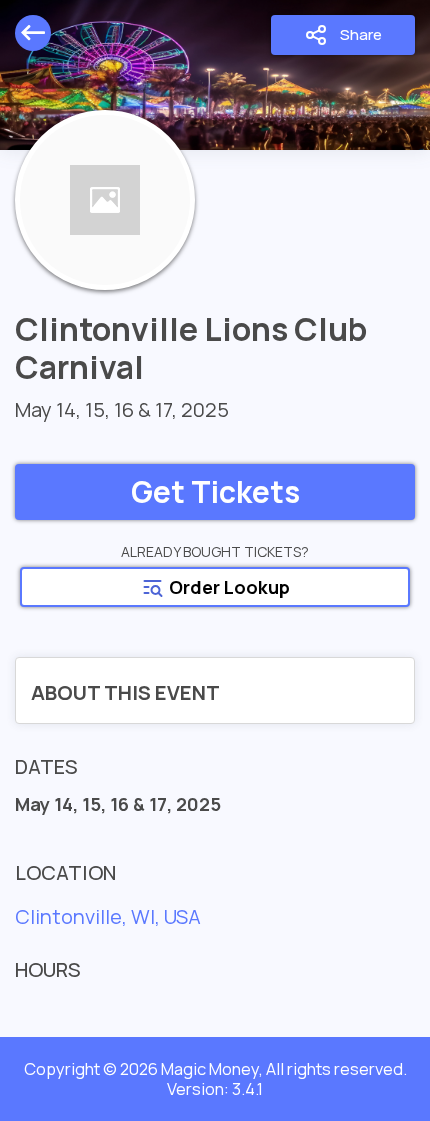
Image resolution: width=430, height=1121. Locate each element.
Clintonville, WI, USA (108, 916)
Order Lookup (227, 587)
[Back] (33, 33)
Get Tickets (215, 491)
